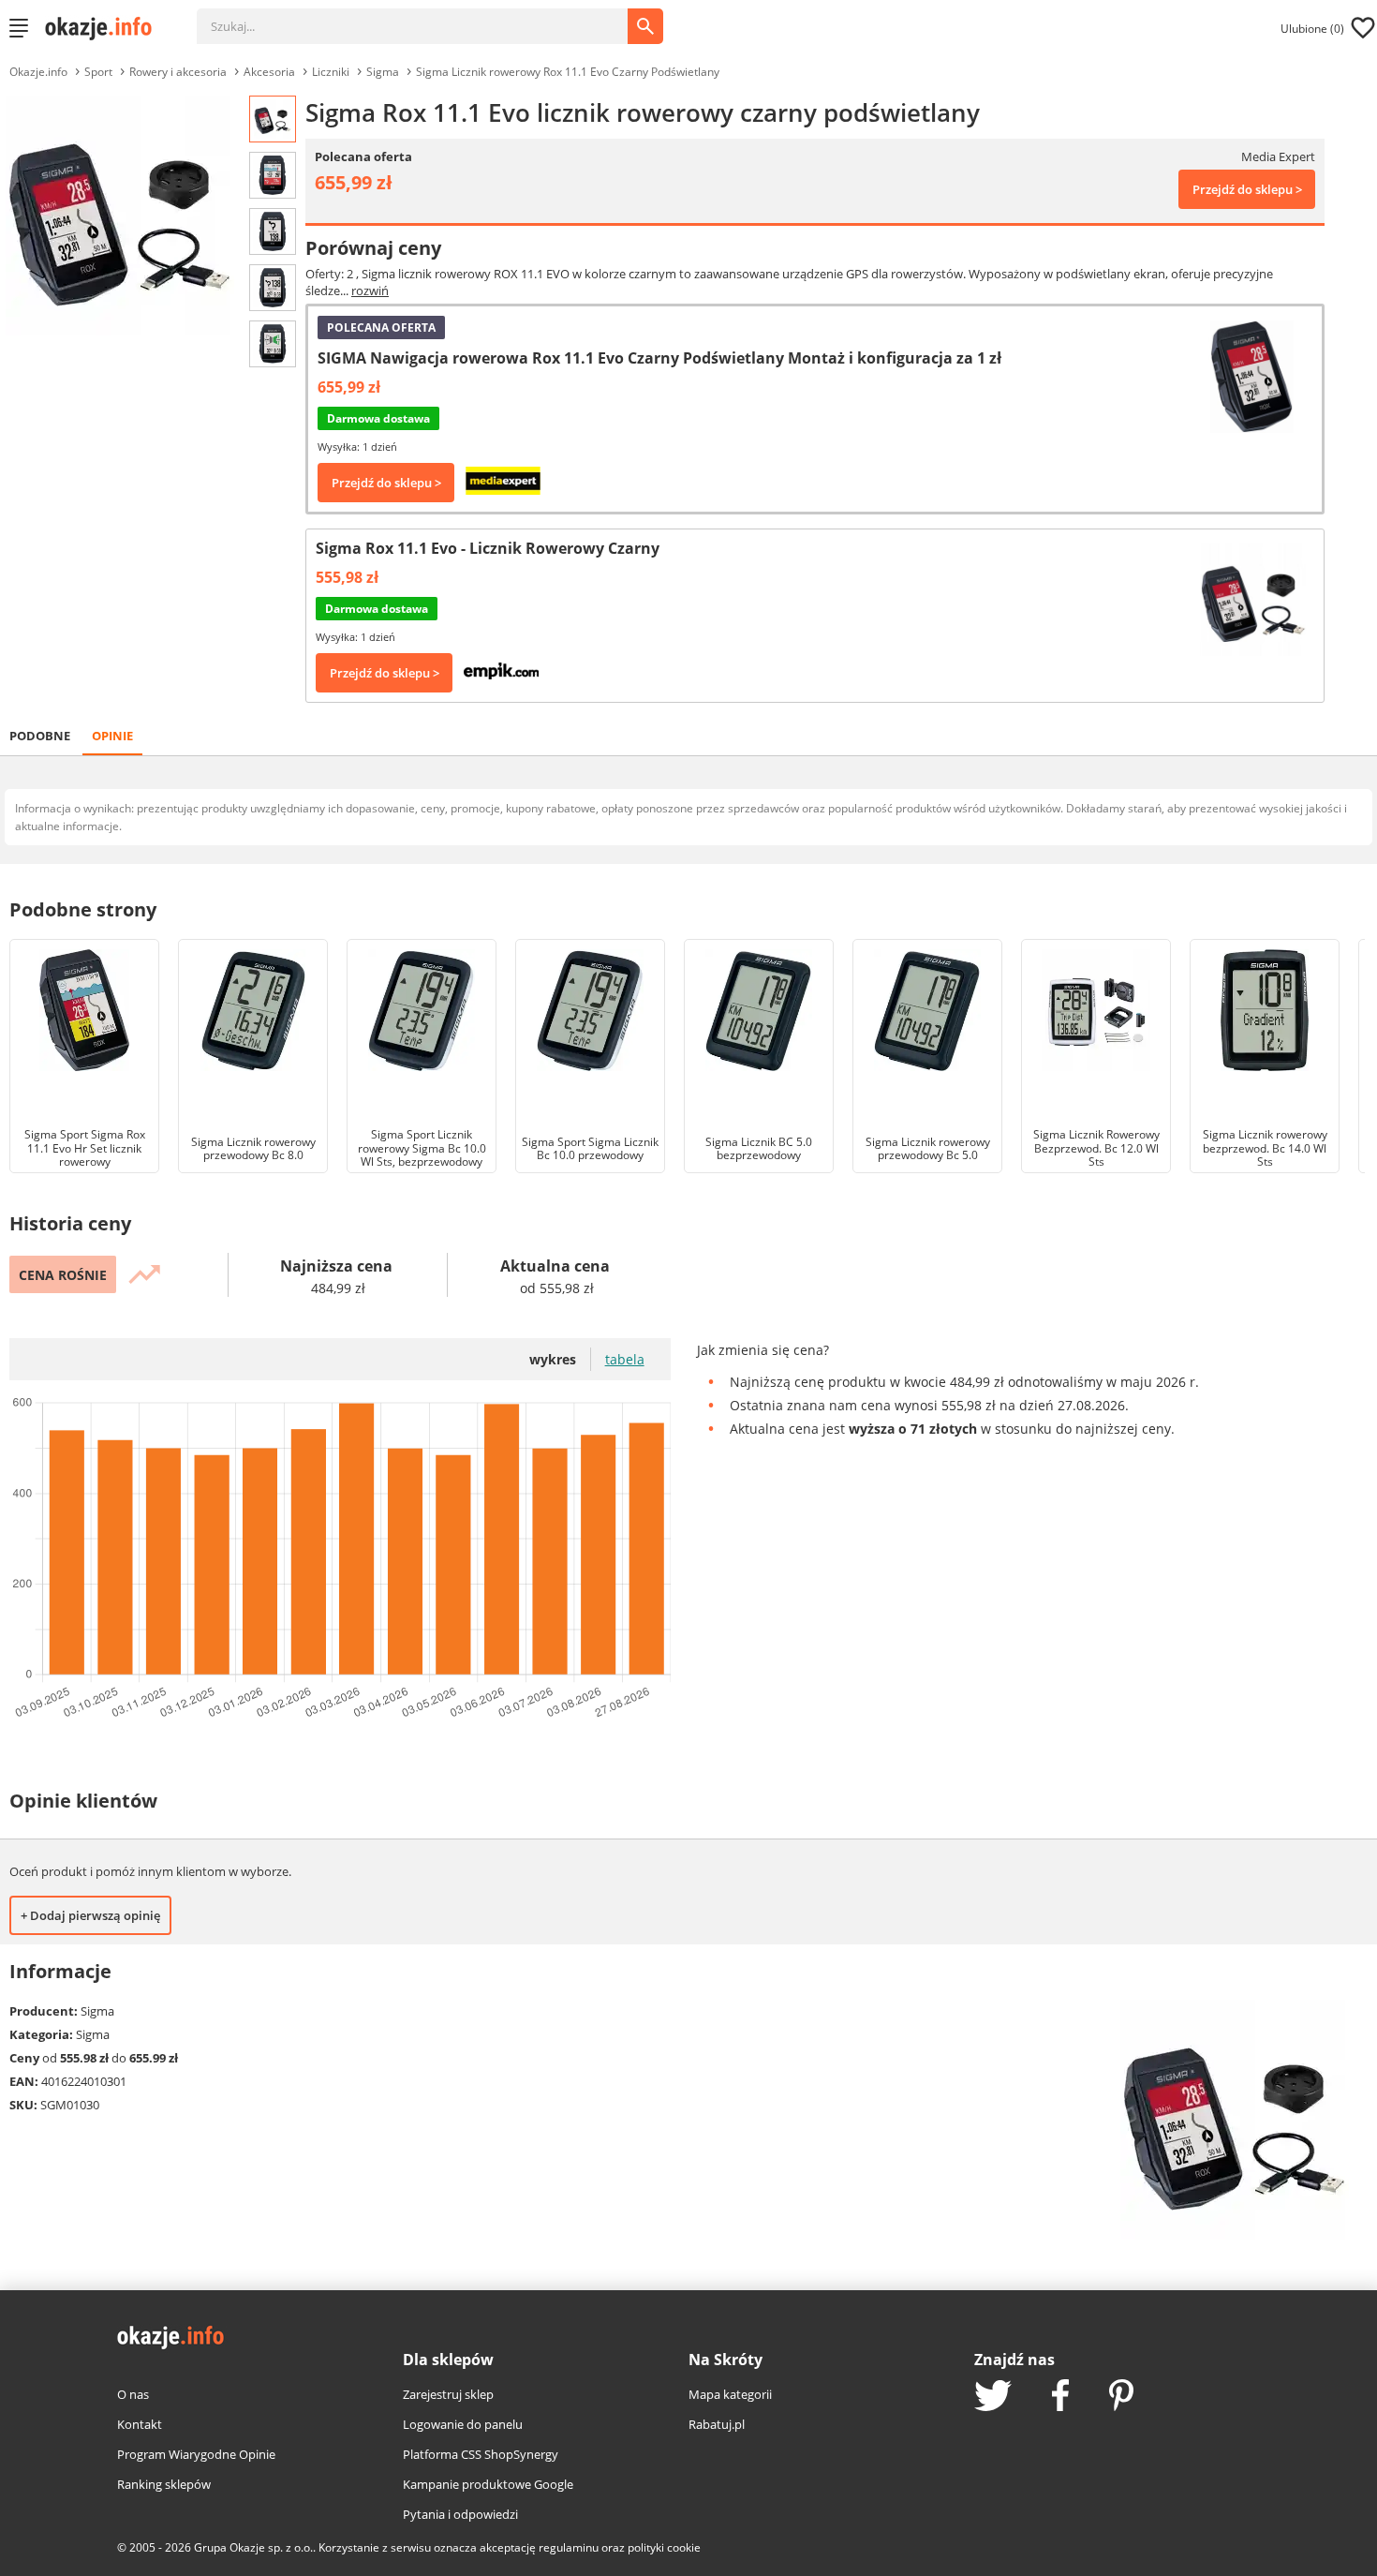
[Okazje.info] (105, 28)
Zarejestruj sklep (448, 2394)
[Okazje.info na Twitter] (993, 2397)
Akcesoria (269, 72)
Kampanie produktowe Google (488, 2484)
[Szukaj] (426, 17)
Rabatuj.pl (717, 2424)
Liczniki (331, 72)
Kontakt (140, 2424)
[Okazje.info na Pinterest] (1121, 2397)
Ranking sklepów (164, 2484)
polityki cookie (664, 2547)
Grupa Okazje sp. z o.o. (253, 2547)
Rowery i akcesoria (178, 72)
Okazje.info (38, 72)
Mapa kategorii (730, 2394)
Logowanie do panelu (463, 2424)
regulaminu (569, 2547)
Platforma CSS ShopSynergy (481, 2454)
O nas (133, 2394)
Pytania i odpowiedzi (460, 2514)
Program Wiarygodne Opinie (196, 2454)
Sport (98, 72)
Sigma (383, 72)
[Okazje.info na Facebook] (1060, 2397)
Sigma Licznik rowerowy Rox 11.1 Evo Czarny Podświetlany (568, 72)
